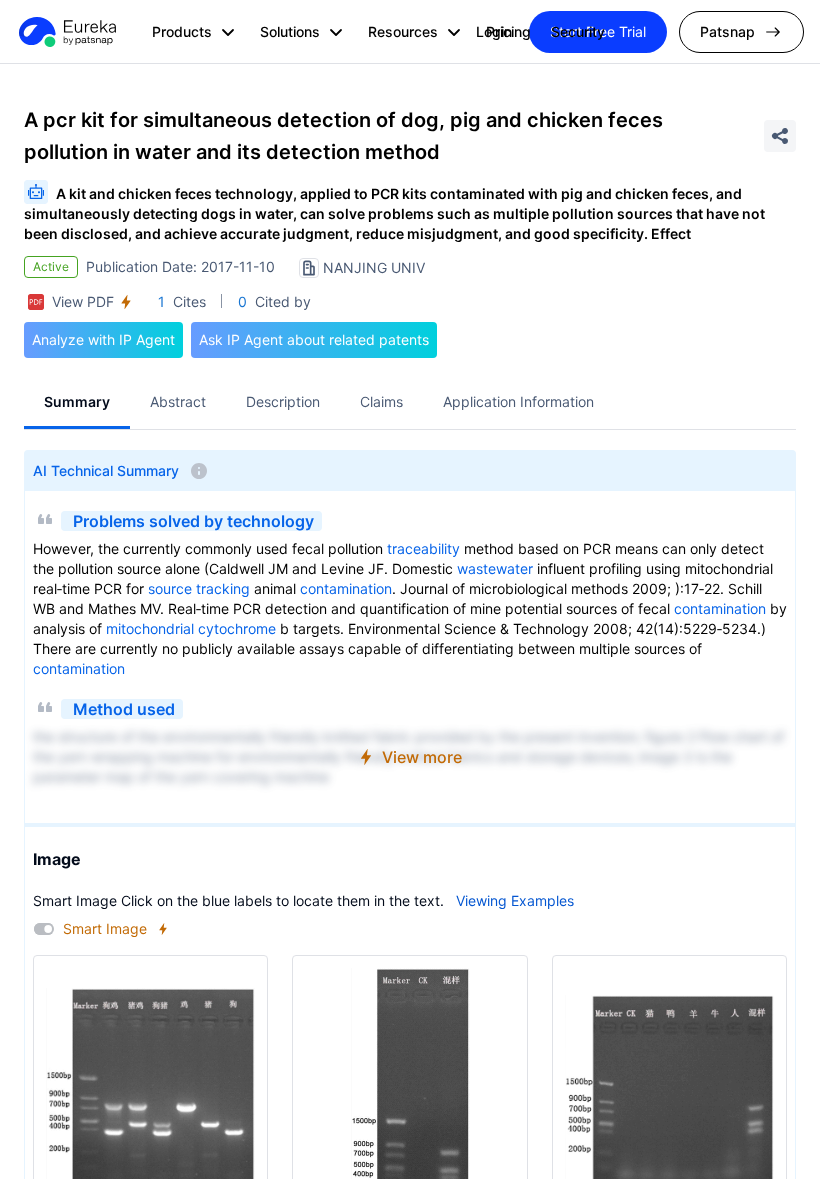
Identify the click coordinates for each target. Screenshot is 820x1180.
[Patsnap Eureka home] (66, 32)
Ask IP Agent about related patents (314, 339)
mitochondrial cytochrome (191, 628)
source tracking (199, 588)
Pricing (508, 31)
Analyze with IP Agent (103, 339)
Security (578, 31)
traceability (423, 548)
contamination (346, 588)
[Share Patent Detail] (780, 136)
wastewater (495, 568)
